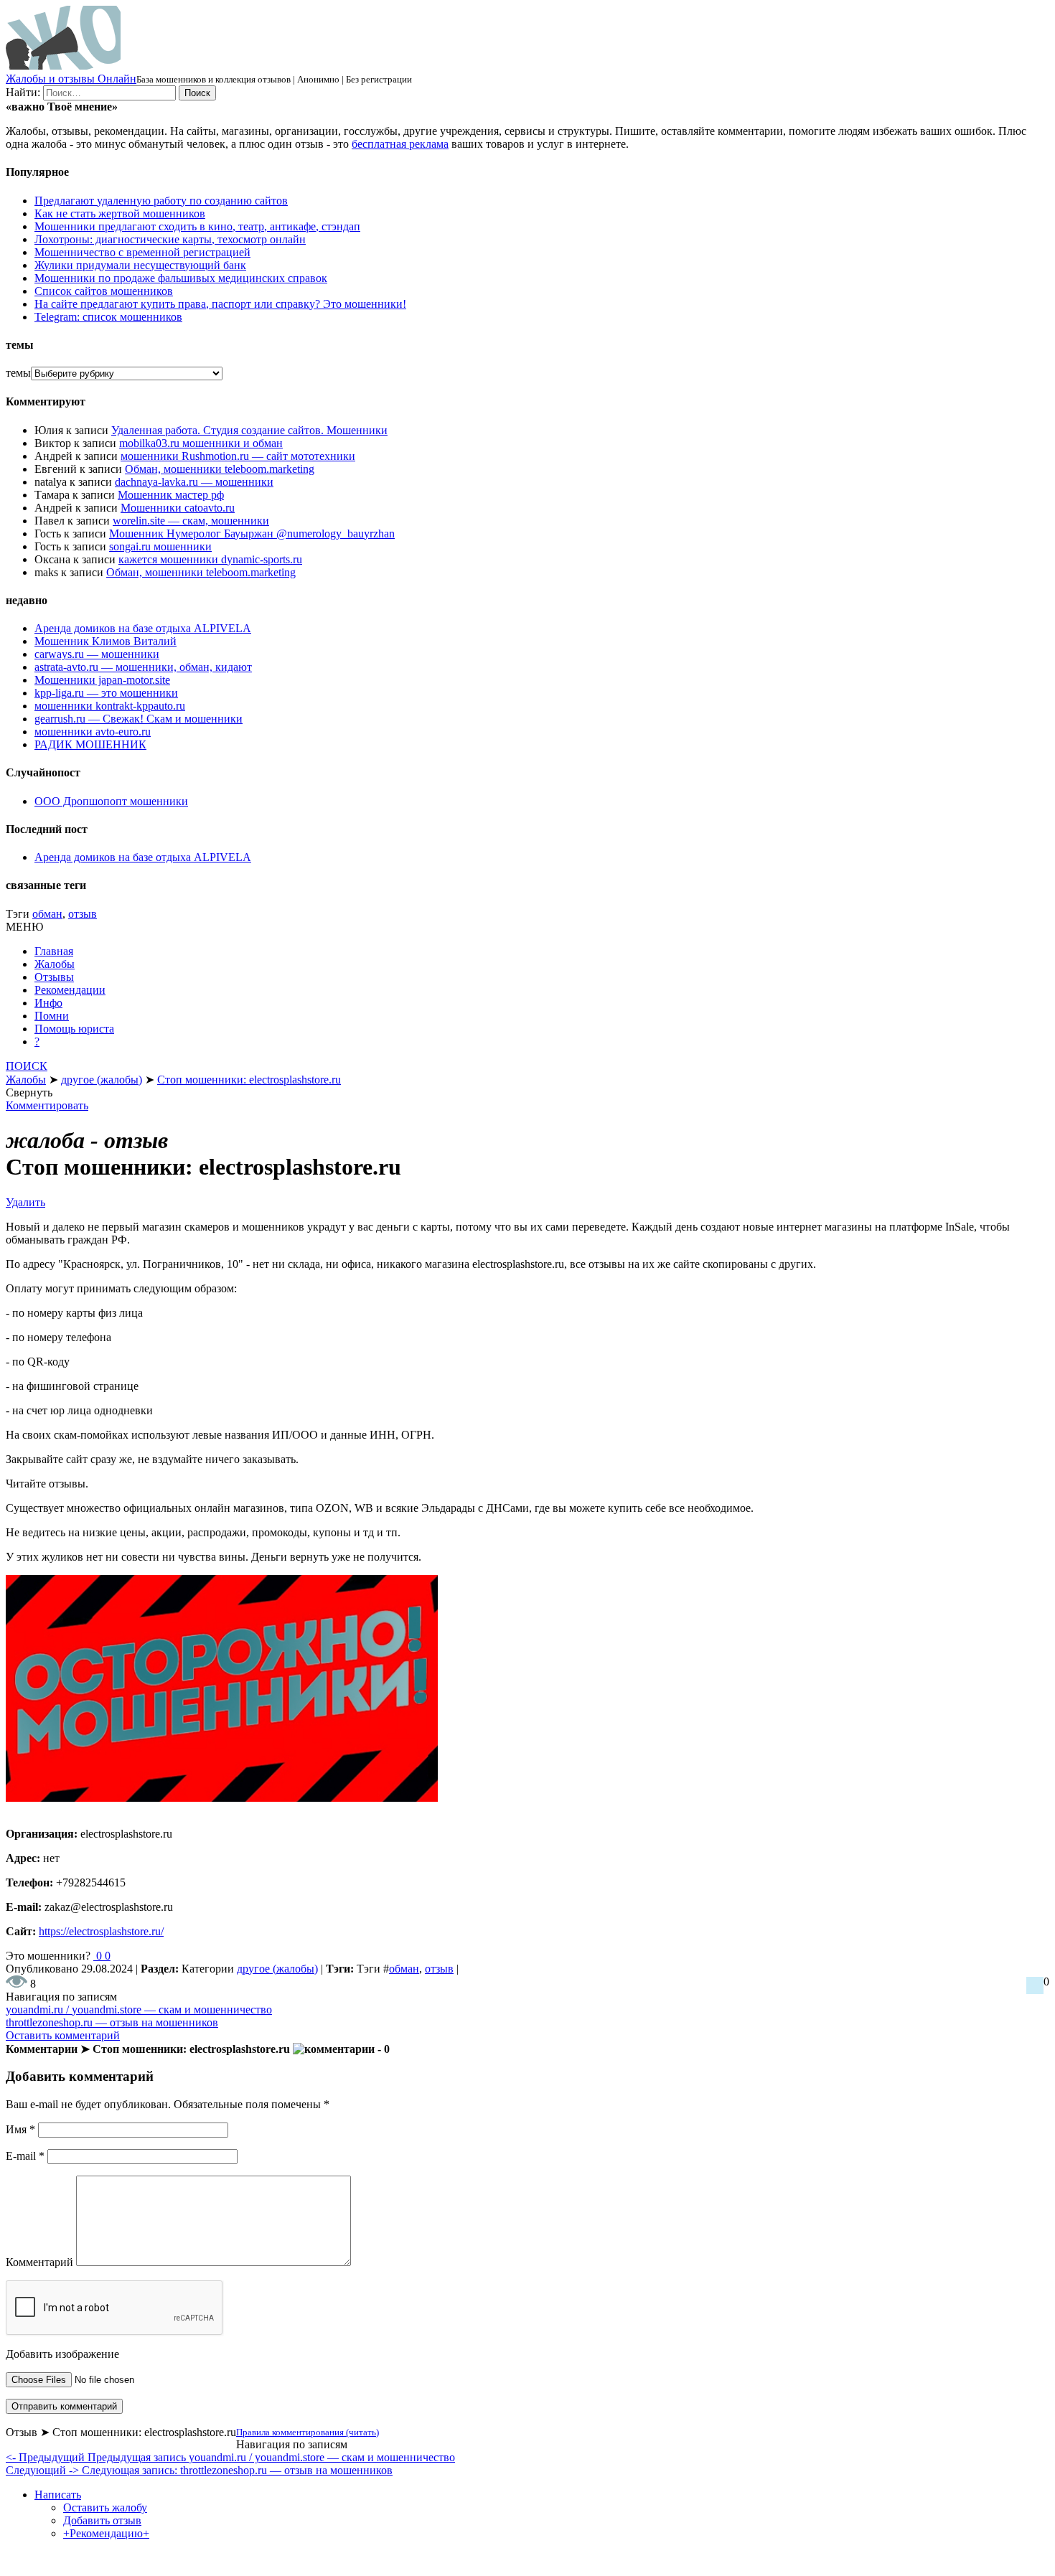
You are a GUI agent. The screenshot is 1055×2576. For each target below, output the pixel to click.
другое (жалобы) (277, 1969)
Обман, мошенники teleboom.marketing (220, 469)
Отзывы (54, 977)
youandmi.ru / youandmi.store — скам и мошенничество (139, 2009)
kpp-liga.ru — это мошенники (106, 693)
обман (47, 914)
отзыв (83, 914)
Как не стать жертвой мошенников (120, 213)
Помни (52, 1016)
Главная (54, 951)
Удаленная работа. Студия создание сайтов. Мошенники (249, 430)
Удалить (25, 1202)
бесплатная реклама (400, 144)
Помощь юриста (74, 1029)
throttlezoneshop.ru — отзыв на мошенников (112, 2022)
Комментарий (39, 2262)
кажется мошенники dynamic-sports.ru (210, 559)
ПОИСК (27, 1066)
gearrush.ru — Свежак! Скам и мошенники (139, 719)
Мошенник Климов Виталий (105, 641)
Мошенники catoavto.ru (178, 508)
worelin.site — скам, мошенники (191, 521)
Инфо (48, 1003)
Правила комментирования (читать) (308, 2432)
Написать (58, 2495)
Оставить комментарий (63, 2035)
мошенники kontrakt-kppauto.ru (110, 706)
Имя (20, 2129)
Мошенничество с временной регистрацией (142, 252)
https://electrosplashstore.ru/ (101, 1931)
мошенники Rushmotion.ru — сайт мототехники (238, 456)
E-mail (25, 2156)
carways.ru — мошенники (97, 654)
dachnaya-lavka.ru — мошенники (194, 482)
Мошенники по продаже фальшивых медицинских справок (181, 278)
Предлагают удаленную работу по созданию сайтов (161, 201)
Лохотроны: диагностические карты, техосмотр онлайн (170, 239)
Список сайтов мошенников (104, 291)
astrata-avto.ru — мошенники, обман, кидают (143, 667)
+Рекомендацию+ (106, 2533)
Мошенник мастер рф (171, 495)
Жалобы (55, 964)
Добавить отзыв (102, 2520)
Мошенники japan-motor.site (102, 680)
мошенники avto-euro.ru (93, 732)
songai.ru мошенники (160, 546)
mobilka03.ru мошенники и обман (201, 443)
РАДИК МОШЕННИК (90, 744)
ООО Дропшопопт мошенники (111, 801)
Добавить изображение (62, 2354)
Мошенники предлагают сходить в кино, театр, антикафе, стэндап (197, 226)
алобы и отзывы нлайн (71, 79)
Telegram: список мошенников (108, 317)
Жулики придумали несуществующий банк (140, 265)
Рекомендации (70, 990)
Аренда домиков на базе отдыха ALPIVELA (143, 628)
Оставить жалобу (105, 2507)
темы (18, 373)
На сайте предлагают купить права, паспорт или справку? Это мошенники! (220, 304)
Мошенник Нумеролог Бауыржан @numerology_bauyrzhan (252, 533)
